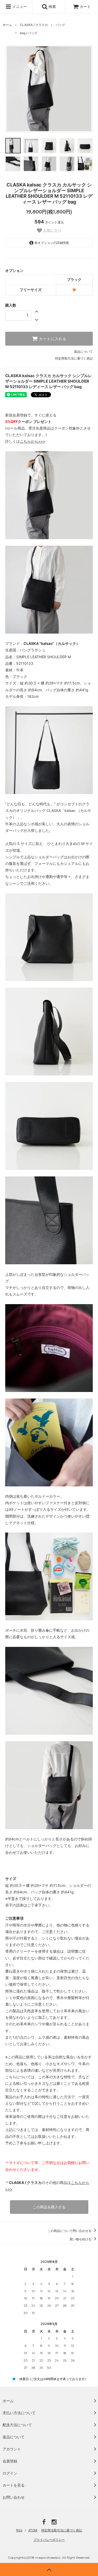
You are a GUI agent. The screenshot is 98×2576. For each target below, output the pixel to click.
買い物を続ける (81, 2239)
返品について (83, 352)
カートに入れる (52, 339)
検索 (52, 6)
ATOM (33, 2530)
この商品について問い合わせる (70, 2231)
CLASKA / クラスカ (34, 25)
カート (85, 6)
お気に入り (52, 231)
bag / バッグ (29, 33)
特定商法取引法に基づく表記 (62, 2530)
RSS (19, 2530)
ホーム (7, 25)
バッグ (60, 25)
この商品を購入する (49, 2207)
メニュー (19, 6)
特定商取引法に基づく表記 (74, 358)
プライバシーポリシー (49, 2540)
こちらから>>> (33, 441)
